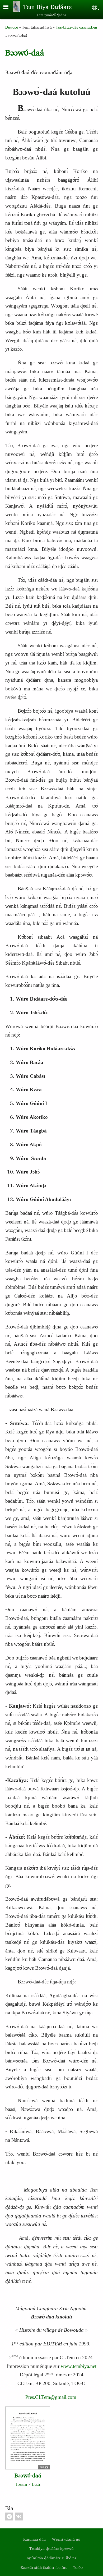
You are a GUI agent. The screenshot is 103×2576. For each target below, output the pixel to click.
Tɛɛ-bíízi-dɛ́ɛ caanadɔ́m (76, 27)
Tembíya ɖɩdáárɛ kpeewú (51, 2548)
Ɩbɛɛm (21, 2484)
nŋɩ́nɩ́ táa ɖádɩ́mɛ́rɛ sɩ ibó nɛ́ (52, 2558)
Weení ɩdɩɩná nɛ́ (66, 2539)
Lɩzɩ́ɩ (36, 2484)
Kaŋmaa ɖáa (34, 2539)
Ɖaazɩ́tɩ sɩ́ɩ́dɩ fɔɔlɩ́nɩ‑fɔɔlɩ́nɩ (44, 2567)
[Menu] (9, 7)
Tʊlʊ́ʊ (78, 2567)
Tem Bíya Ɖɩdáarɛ (47, 7)
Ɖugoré (12, 27)
